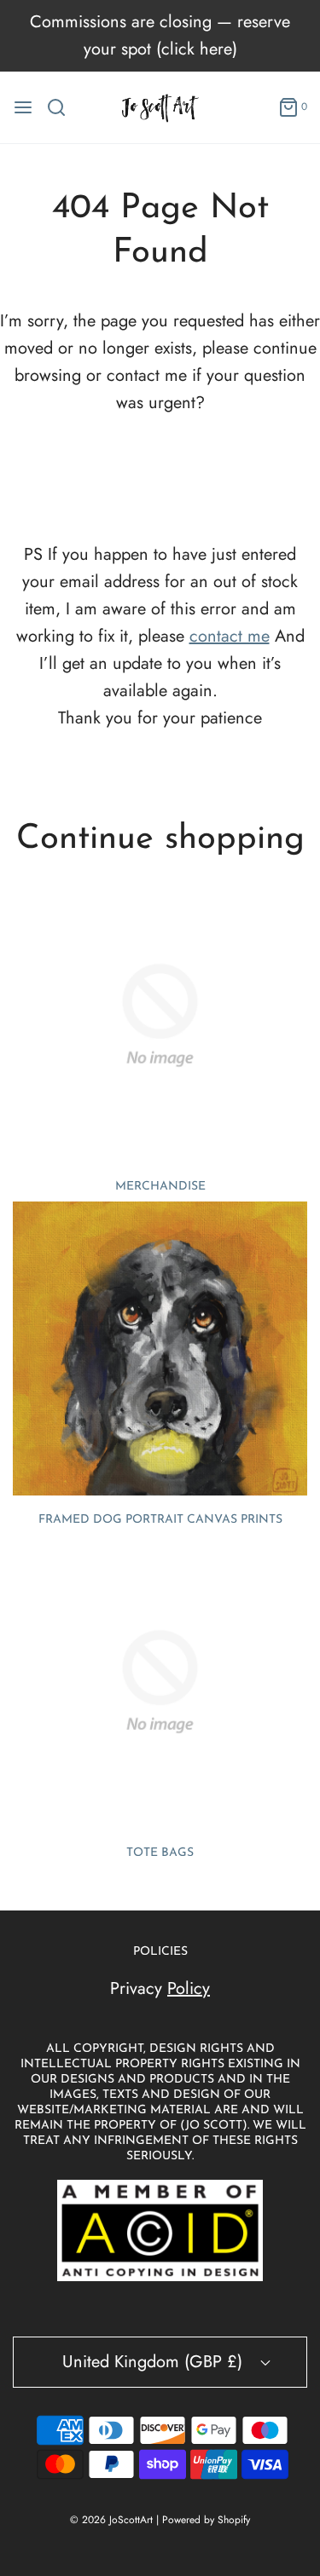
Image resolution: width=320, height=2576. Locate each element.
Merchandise (160, 1187)
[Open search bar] (63, 107)
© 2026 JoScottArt (111, 2520)
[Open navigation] (23, 107)
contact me (230, 636)
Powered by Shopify (206, 2520)
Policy (189, 1988)
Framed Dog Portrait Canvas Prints (160, 1520)
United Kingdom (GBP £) (155, 2362)
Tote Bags (160, 1853)
